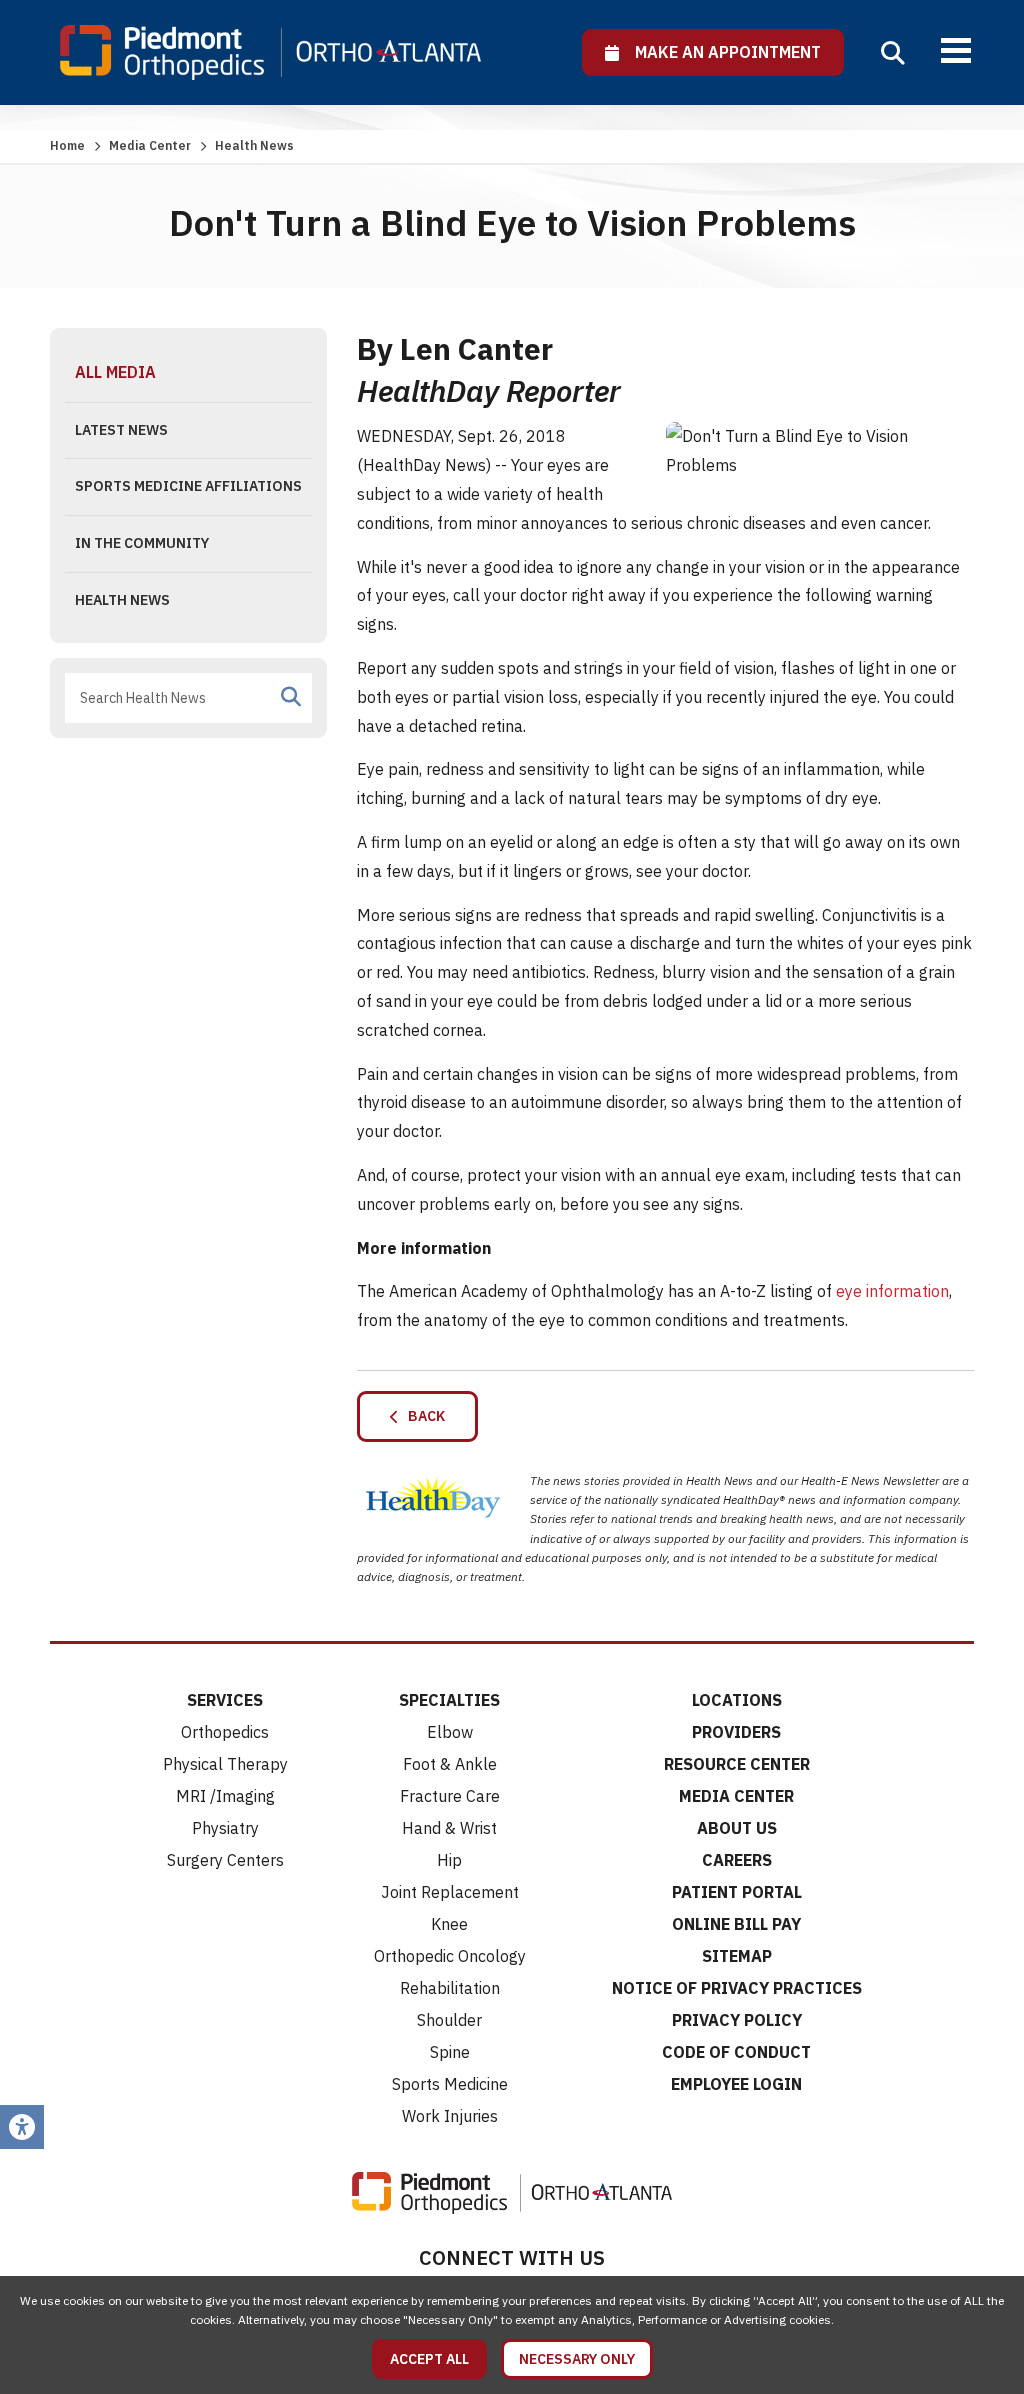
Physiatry (225, 1828)
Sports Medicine (450, 2084)
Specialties (449, 1700)
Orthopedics (225, 1732)
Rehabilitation (450, 1988)
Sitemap (737, 1956)
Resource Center (737, 1764)
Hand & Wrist (449, 1828)
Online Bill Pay (736, 1924)
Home (67, 145)
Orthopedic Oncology (450, 1956)
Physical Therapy (225, 1764)
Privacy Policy (737, 2020)
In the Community (142, 543)
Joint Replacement (450, 1892)
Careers (737, 1860)
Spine (450, 2052)
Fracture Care (450, 1796)
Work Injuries (450, 2116)
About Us (737, 1828)
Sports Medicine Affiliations (188, 486)
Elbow (450, 1732)
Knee (449, 1924)
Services (225, 1700)
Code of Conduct (736, 2052)
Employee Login (736, 2084)
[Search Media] (291, 697)
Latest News (121, 430)
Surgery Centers (225, 1860)
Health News (122, 600)
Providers (736, 1732)
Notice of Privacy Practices (737, 1988)
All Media (115, 372)
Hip (449, 1860)
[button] (893, 53)
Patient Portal (737, 1892)
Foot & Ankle (450, 1764)
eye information (892, 1291)
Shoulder (449, 2020)
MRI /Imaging (225, 1796)
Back (422, 1416)
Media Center (150, 145)
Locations (737, 1700)
